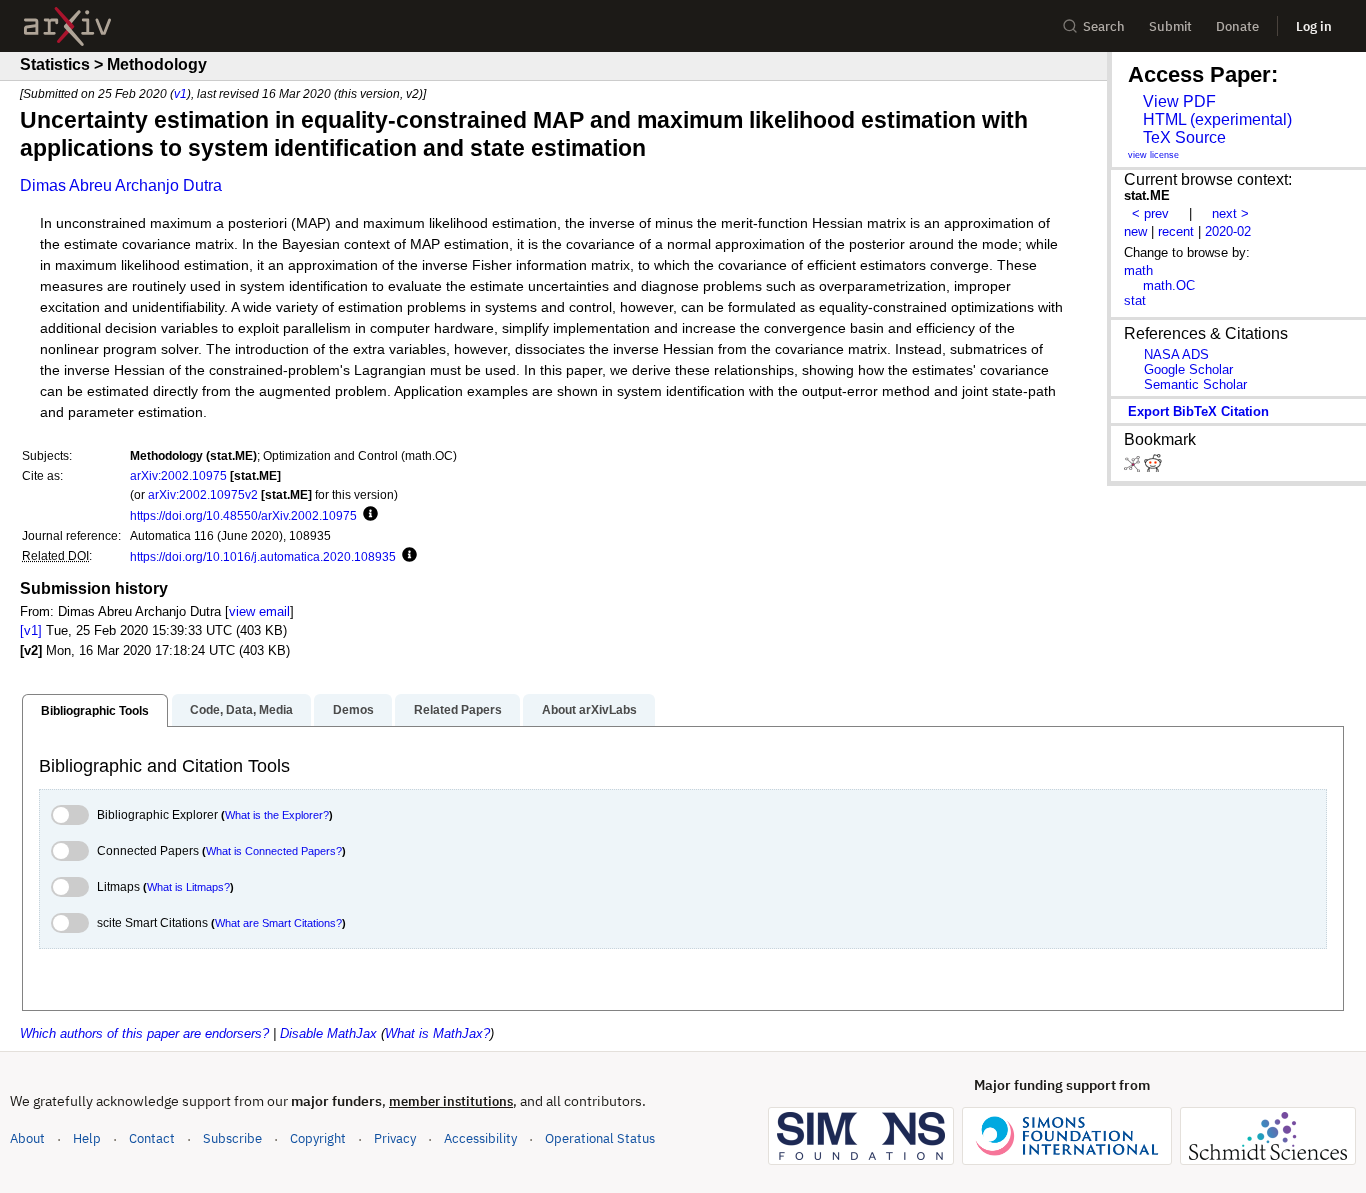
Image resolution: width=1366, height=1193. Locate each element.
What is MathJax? (437, 1033)
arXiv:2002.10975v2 (203, 494)
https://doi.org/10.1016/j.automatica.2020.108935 (263, 556)
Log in (1314, 26)
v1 (180, 93)
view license (1153, 155)
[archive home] (67, 26)
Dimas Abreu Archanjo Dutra (121, 185)
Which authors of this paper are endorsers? (144, 1033)
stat (1135, 300)
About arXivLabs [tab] (589, 710)
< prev (1150, 213)
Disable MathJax (328, 1033)
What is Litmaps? (188, 887)
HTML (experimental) (1217, 119)
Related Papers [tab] (458, 710)
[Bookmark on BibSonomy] (1134, 467)
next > (1230, 213)
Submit (1170, 26)
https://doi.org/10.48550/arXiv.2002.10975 (243, 515)
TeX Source (1184, 137)
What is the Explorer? (277, 815)
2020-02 (1228, 231)
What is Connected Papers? (274, 851)
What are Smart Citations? (278, 923)
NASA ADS (1176, 354)
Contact (152, 1138)
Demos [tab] (353, 710)
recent (1176, 231)
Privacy (395, 1138)
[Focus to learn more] (367, 515)
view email (259, 611)
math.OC (1169, 285)
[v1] (31, 630)
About (27, 1138)
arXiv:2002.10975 (178, 475)
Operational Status (600, 1138)
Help (87, 1138)
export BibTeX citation (1198, 411)
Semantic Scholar (1195, 384)
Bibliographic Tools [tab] (95, 711)
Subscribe (232, 1138)
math (1138, 270)
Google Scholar (1188, 369)
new (1135, 231)
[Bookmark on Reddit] (1153, 467)
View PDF (1179, 101)
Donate (1237, 26)
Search (1104, 26)
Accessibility (480, 1138)
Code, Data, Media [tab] (241, 710)
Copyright (318, 1138)
